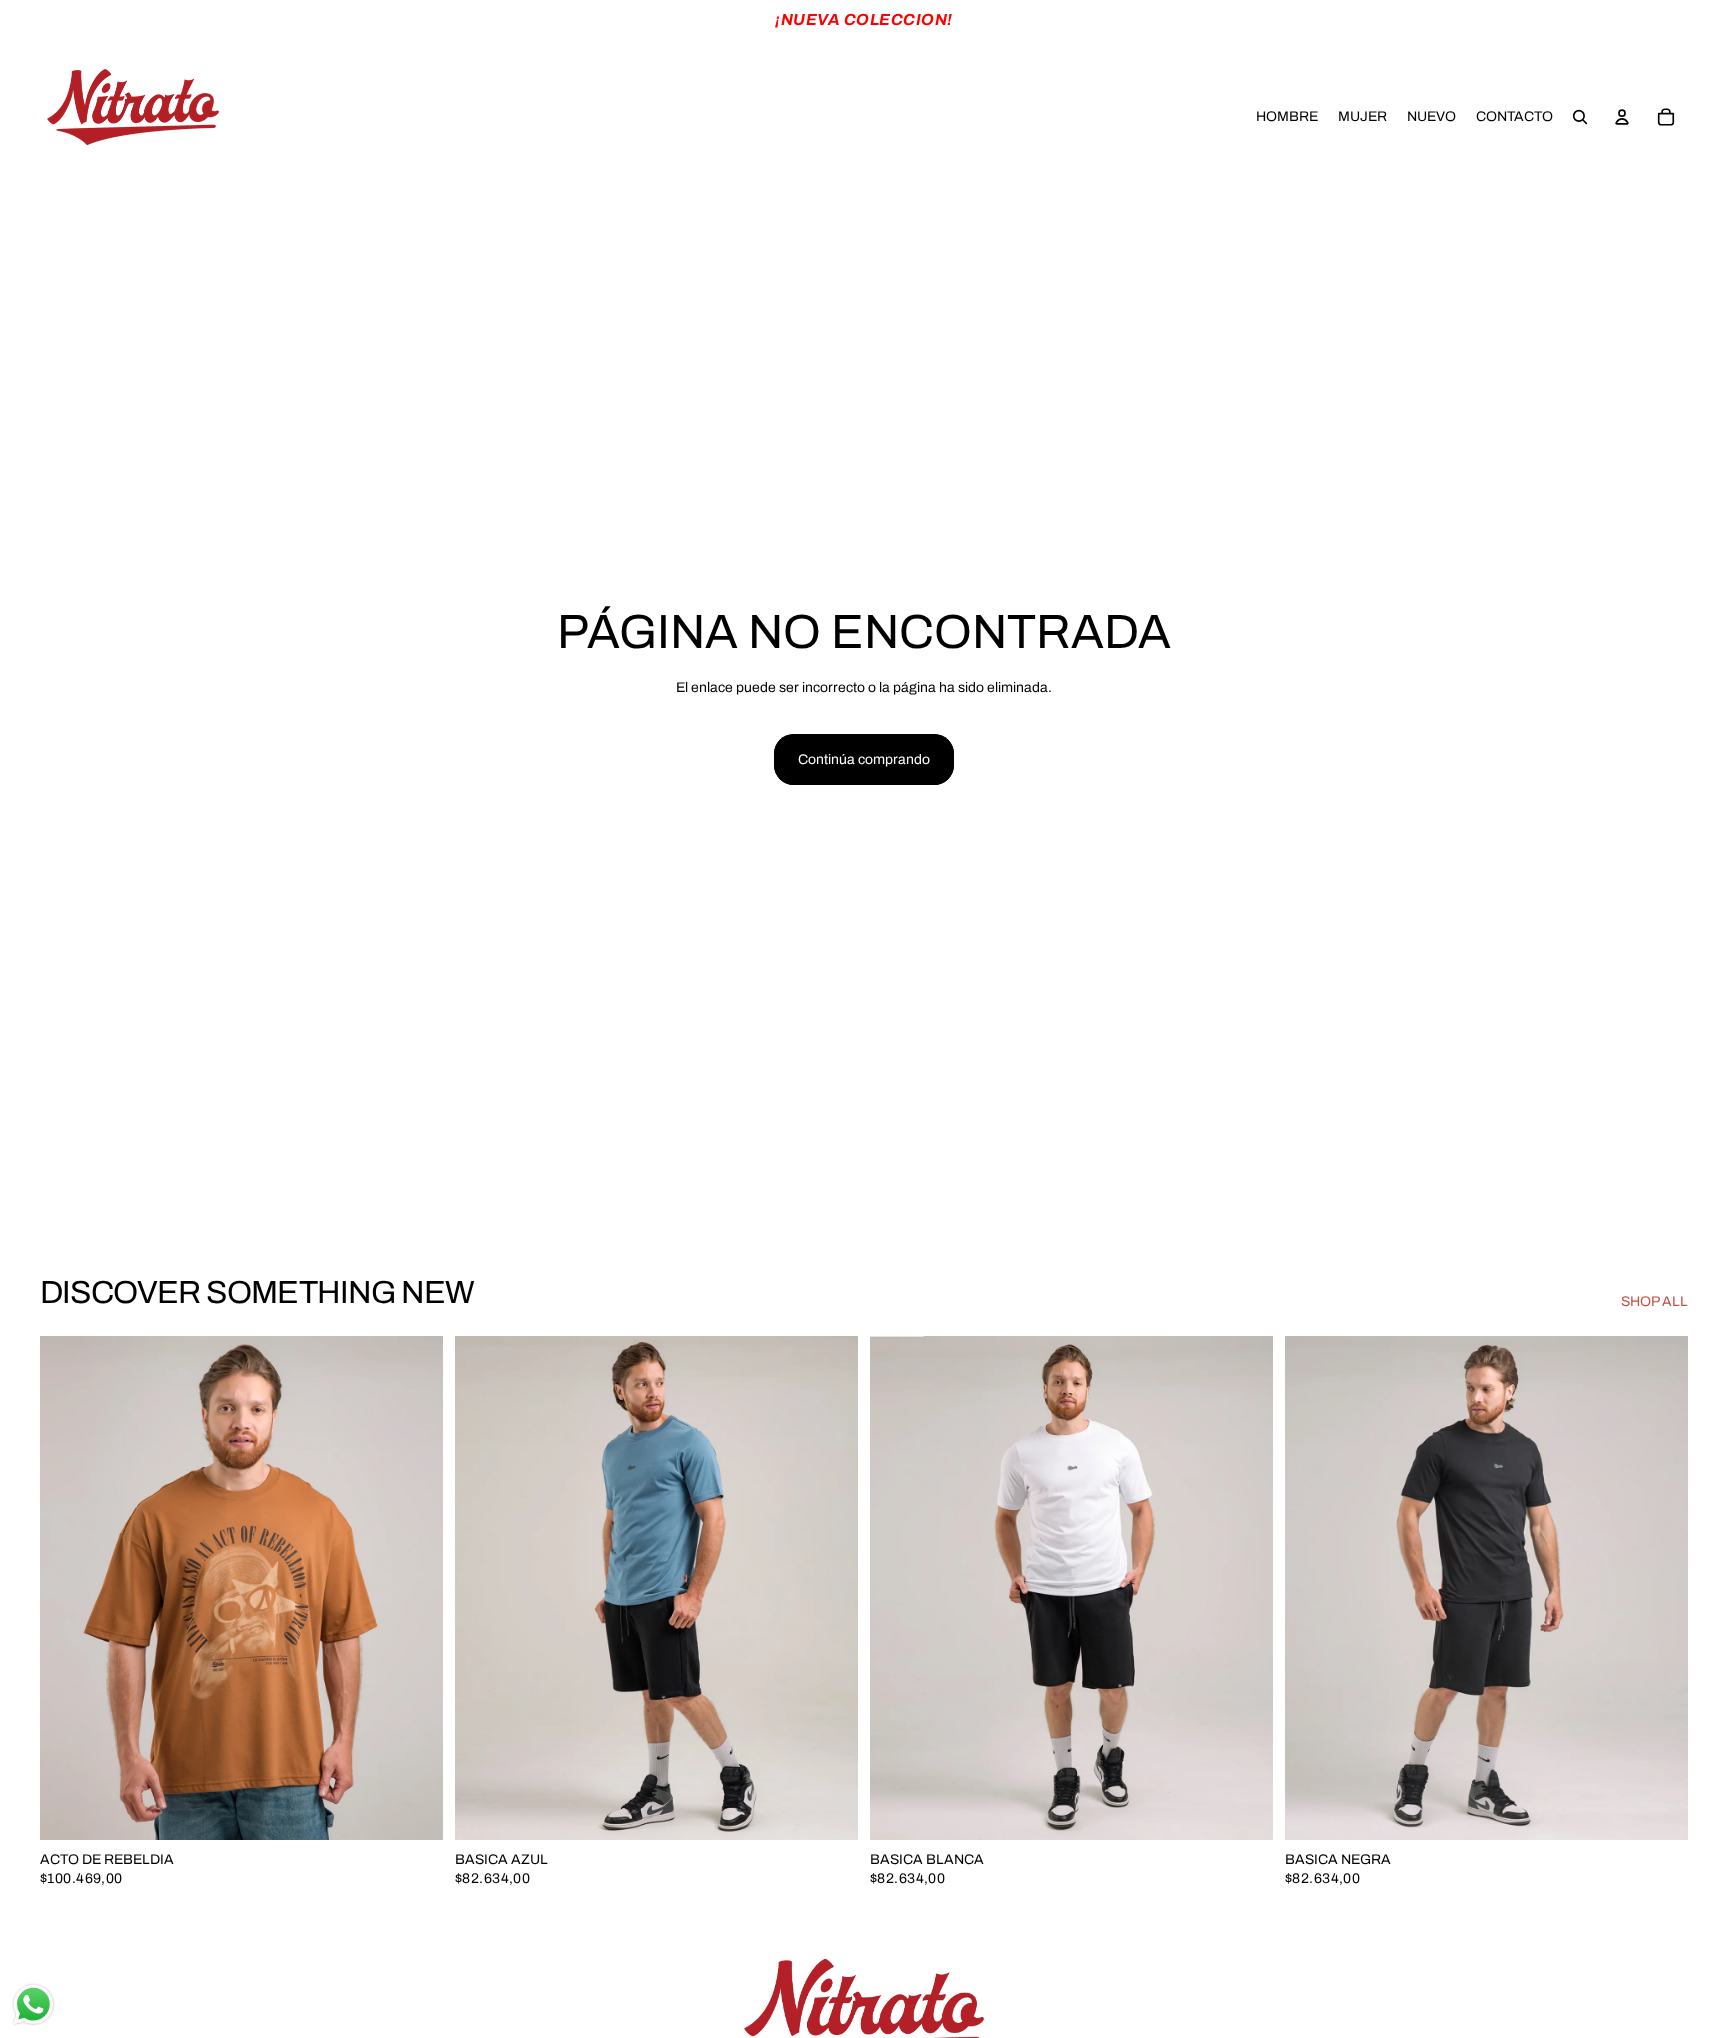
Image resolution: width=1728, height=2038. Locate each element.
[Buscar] (1580, 117)
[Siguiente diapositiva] (413, 1588)
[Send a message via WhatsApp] (33, 2004)
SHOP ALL (1654, 1301)
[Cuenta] (1622, 117)
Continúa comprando (864, 759)
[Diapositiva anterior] (70, 1588)
